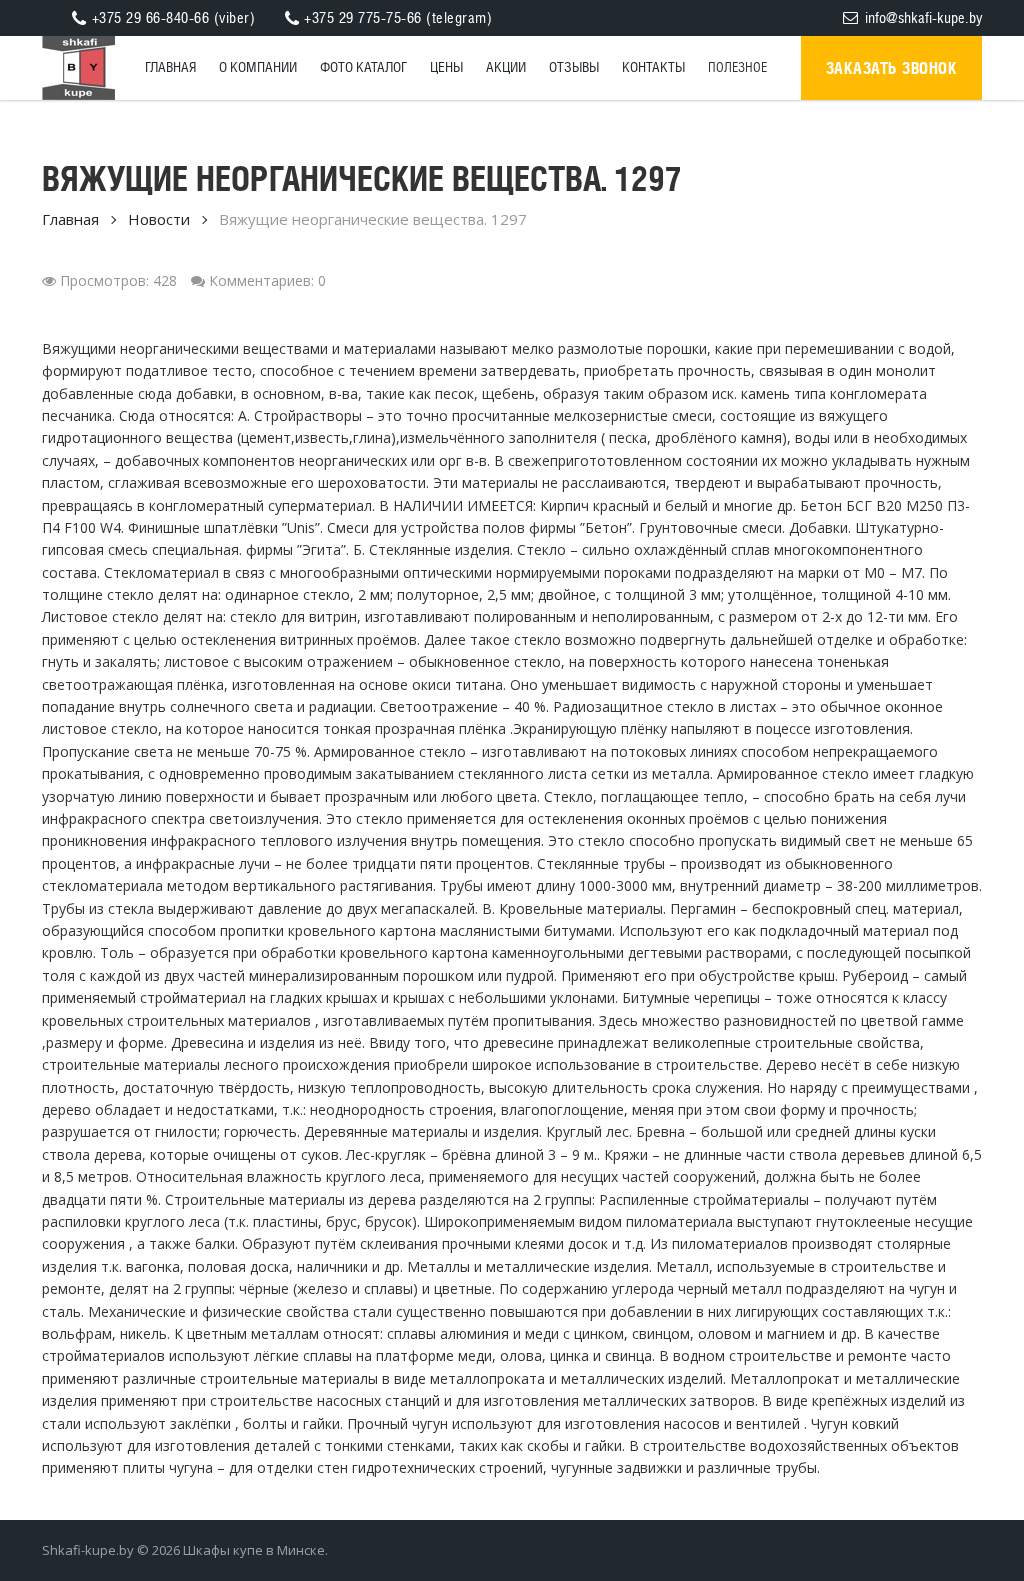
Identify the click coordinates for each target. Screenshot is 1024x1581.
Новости (159, 219)
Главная (70, 219)
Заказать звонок (892, 68)
